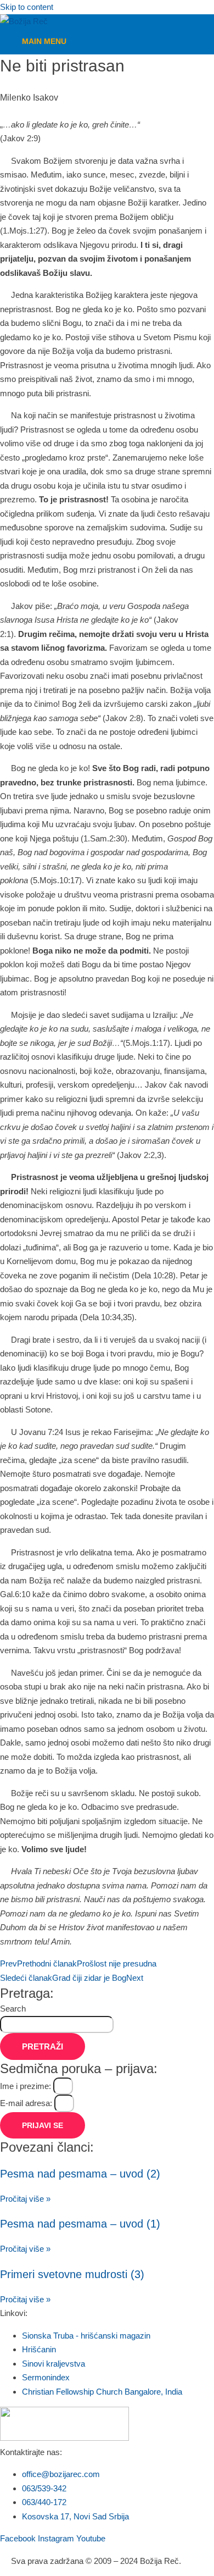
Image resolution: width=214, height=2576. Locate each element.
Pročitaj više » (25, 2199)
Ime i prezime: (27, 2086)
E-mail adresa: (27, 2103)
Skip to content (27, 7)
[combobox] (57, 2025)
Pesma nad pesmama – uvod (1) (80, 2224)
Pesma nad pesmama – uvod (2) (80, 2174)
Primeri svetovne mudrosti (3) (72, 2274)
